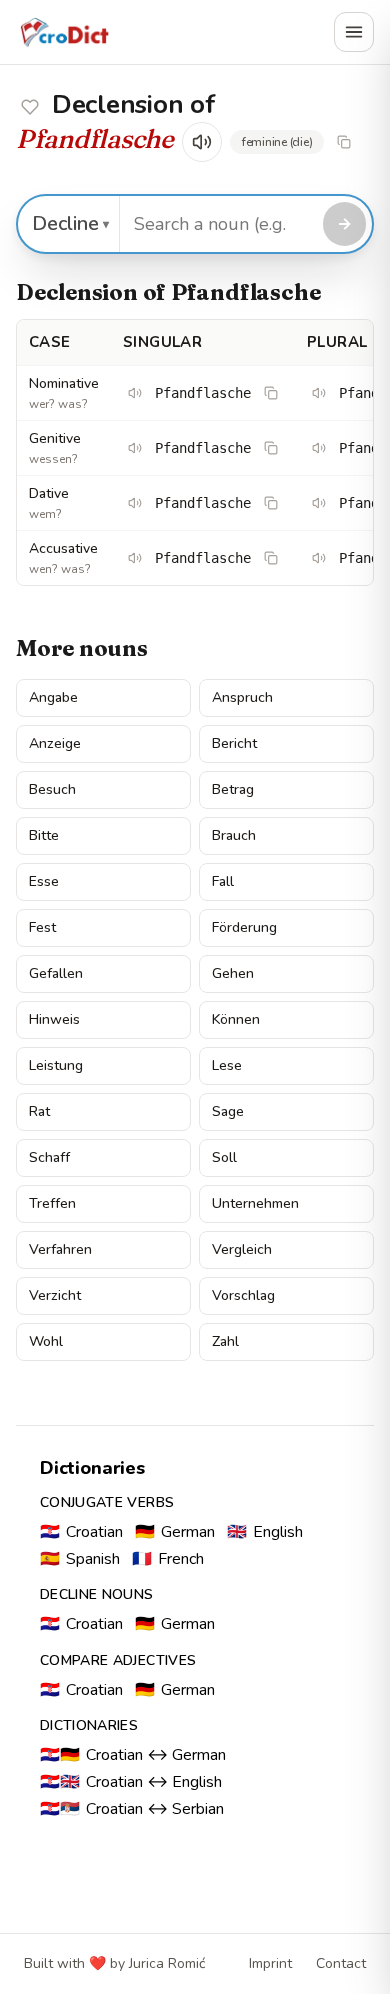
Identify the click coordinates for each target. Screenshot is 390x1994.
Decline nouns (97, 1594)
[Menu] (354, 32)
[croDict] (64, 32)
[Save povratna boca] (30, 107)
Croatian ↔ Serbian (132, 1809)
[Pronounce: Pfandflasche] (135, 393)
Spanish (80, 1559)
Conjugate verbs (107, 1502)
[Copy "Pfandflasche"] (344, 142)
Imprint (270, 1963)
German (175, 1532)
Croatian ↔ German (133, 1755)
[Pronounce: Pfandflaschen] (319, 393)
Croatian (81, 1532)
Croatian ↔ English (131, 1782)
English (265, 1532)
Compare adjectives (118, 1660)
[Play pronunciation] (202, 142)
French (168, 1559)
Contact (341, 1963)
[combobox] (218, 224)
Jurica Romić (167, 1963)
